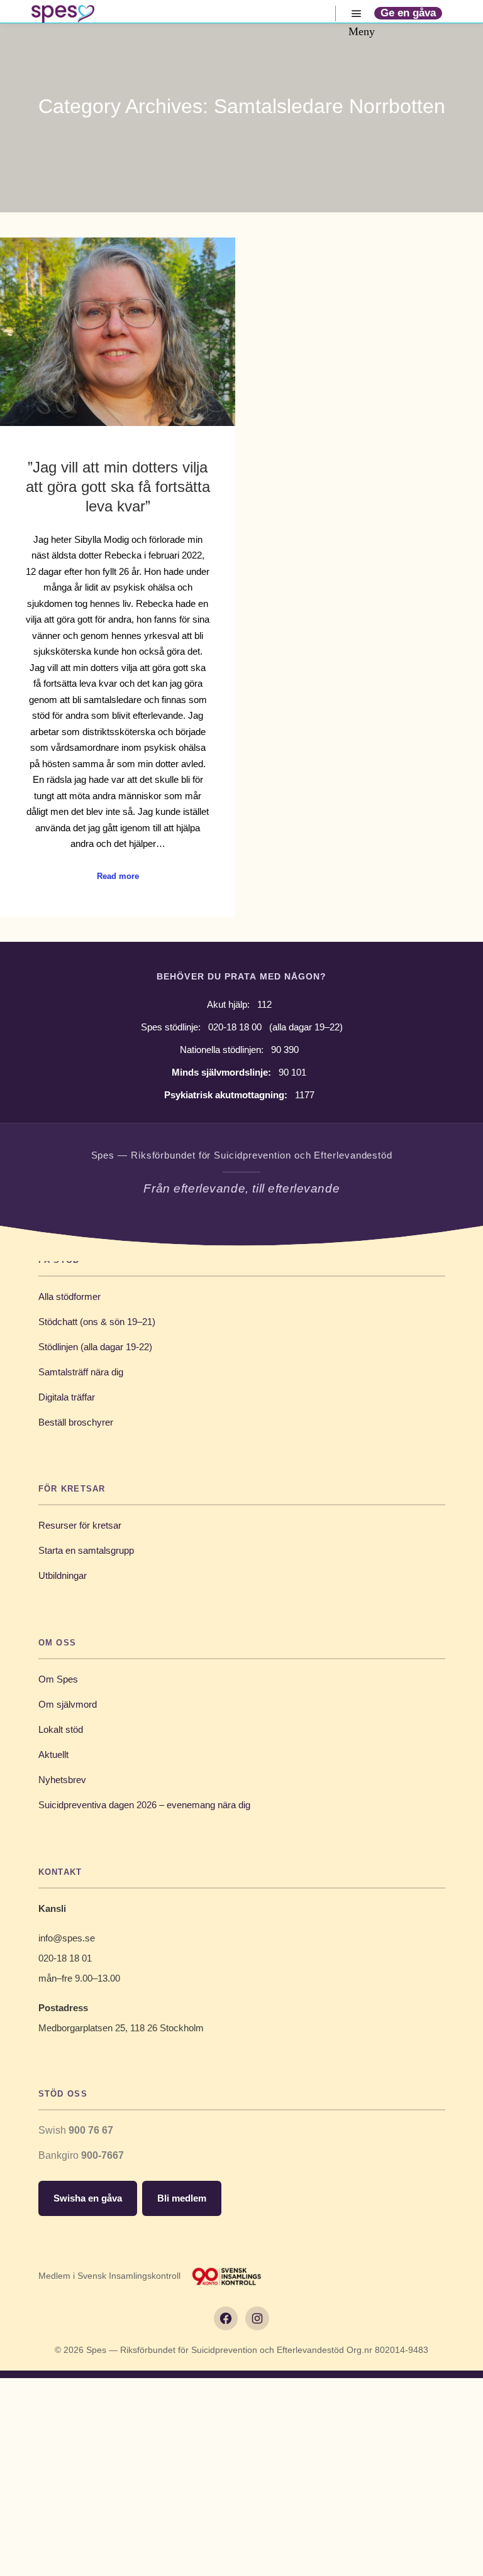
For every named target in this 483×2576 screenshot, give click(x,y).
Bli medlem (182, 2198)
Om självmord (68, 1704)
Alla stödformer (69, 1296)
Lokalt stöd (61, 1729)
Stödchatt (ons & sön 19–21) (97, 1322)
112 (264, 1004)
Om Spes (58, 1679)
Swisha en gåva (88, 2198)
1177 (305, 1095)
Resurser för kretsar (80, 1525)
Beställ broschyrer (76, 1422)
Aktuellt (53, 1755)
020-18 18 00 (235, 1027)
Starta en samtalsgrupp (86, 1550)
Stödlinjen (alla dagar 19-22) (95, 1347)
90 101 (292, 1072)
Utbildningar (63, 1575)
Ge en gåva (408, 13)
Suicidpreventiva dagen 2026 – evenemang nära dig (144, 1805)
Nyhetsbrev (62, 1780)
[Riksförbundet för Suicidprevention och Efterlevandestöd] (63, 14)
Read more (118, 876)
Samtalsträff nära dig (81, 1372)
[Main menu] (357, 14)
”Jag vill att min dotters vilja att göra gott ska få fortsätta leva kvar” (118, 487)
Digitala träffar (67, 1397)
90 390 (285, 1050)
